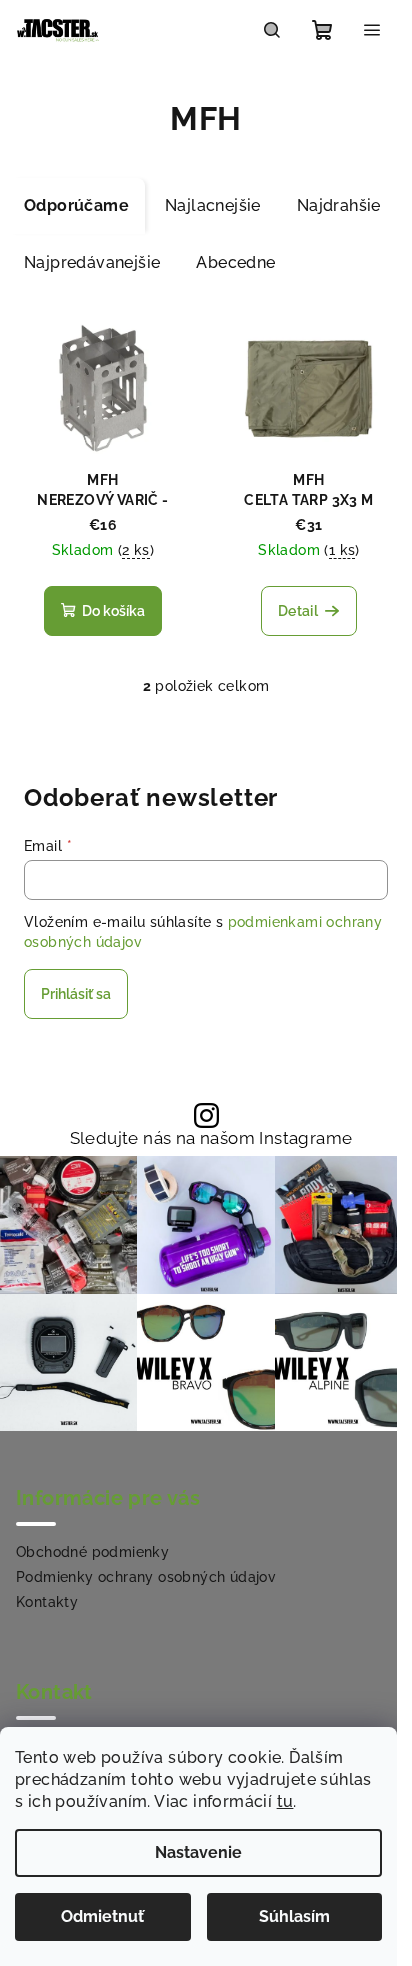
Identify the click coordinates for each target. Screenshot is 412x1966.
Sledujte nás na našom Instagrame (211, 1138)
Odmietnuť (102, 1916)
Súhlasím (294, 1916)
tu (285, 1801)
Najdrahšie (339, 205)
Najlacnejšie (213, 205)
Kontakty (47, 1602)
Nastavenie (198, 1852)
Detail (298, 611)
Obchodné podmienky (92, 1552)
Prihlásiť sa (76, 994)
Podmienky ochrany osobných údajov (146, 1577)
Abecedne (235, 262)
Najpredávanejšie (92, 262)
